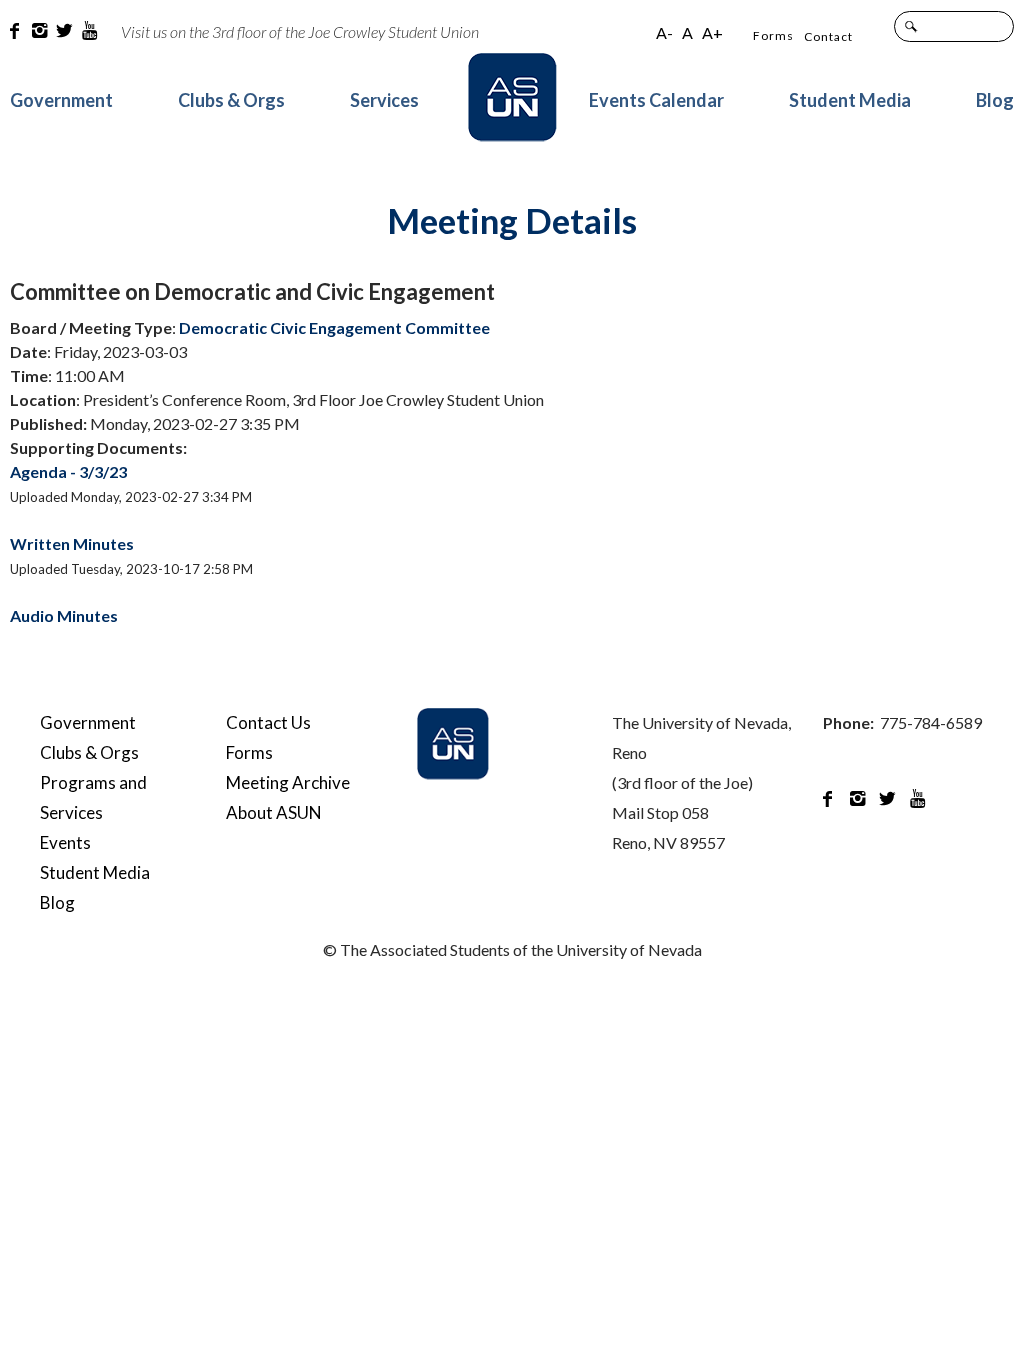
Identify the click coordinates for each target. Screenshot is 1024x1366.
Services (384, 100)
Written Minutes (72, 543)
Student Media (850, 100)
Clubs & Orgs (231, 100)
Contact (828, 36)
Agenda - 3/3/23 (68, 471)
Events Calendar (656, 100)
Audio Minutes (64, 615)
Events (65, 842)
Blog (995, 100)
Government (61, 100)
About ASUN (274, 812)
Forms (773, 35)
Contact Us (268, 722)
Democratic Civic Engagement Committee (334, 327)
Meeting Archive (288, 782)
